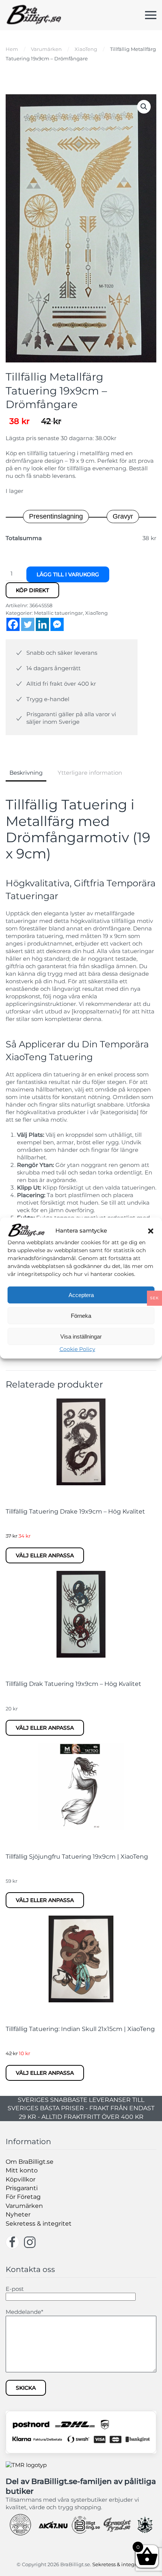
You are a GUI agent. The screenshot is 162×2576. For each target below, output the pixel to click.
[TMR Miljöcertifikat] (26, 2465)
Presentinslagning (56, 516)
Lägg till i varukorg (68, 574)
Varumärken (24, 2206)
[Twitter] (28, 624)
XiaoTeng (96, 613)
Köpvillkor (21, 2179)
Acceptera (81, 1295)
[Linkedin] (42, 624)
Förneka (81, 1316)
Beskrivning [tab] (26, 773)
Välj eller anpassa (45, 1555)
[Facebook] (13, 624)
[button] (151, 1230)
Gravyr (123, 516)
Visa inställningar (81, 1336)
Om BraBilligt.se (30, 2162)
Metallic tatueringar (58, 613)
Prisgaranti (22, 2188)
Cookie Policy (77, 1349)
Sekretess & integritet (39, 2224)
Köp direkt (32, 590)
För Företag (23, 2197)
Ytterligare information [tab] (90, 773)
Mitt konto (22, 2170)
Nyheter (18, 2214)
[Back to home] (34, 15)
